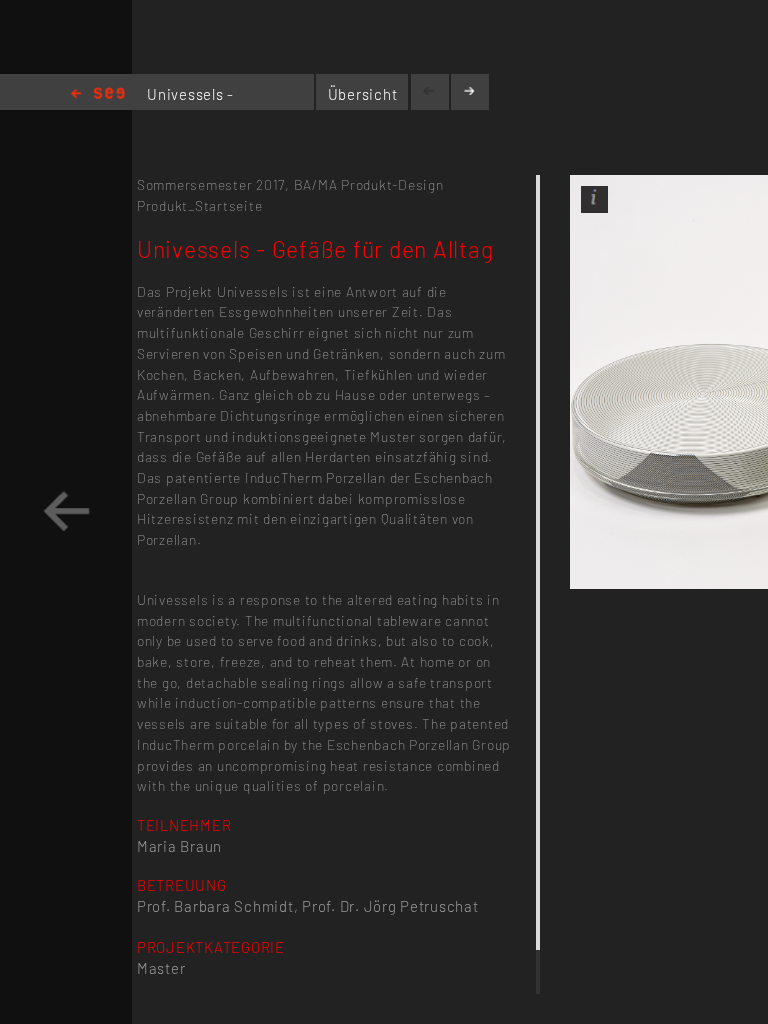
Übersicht (363, 94)
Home (98, 94)
